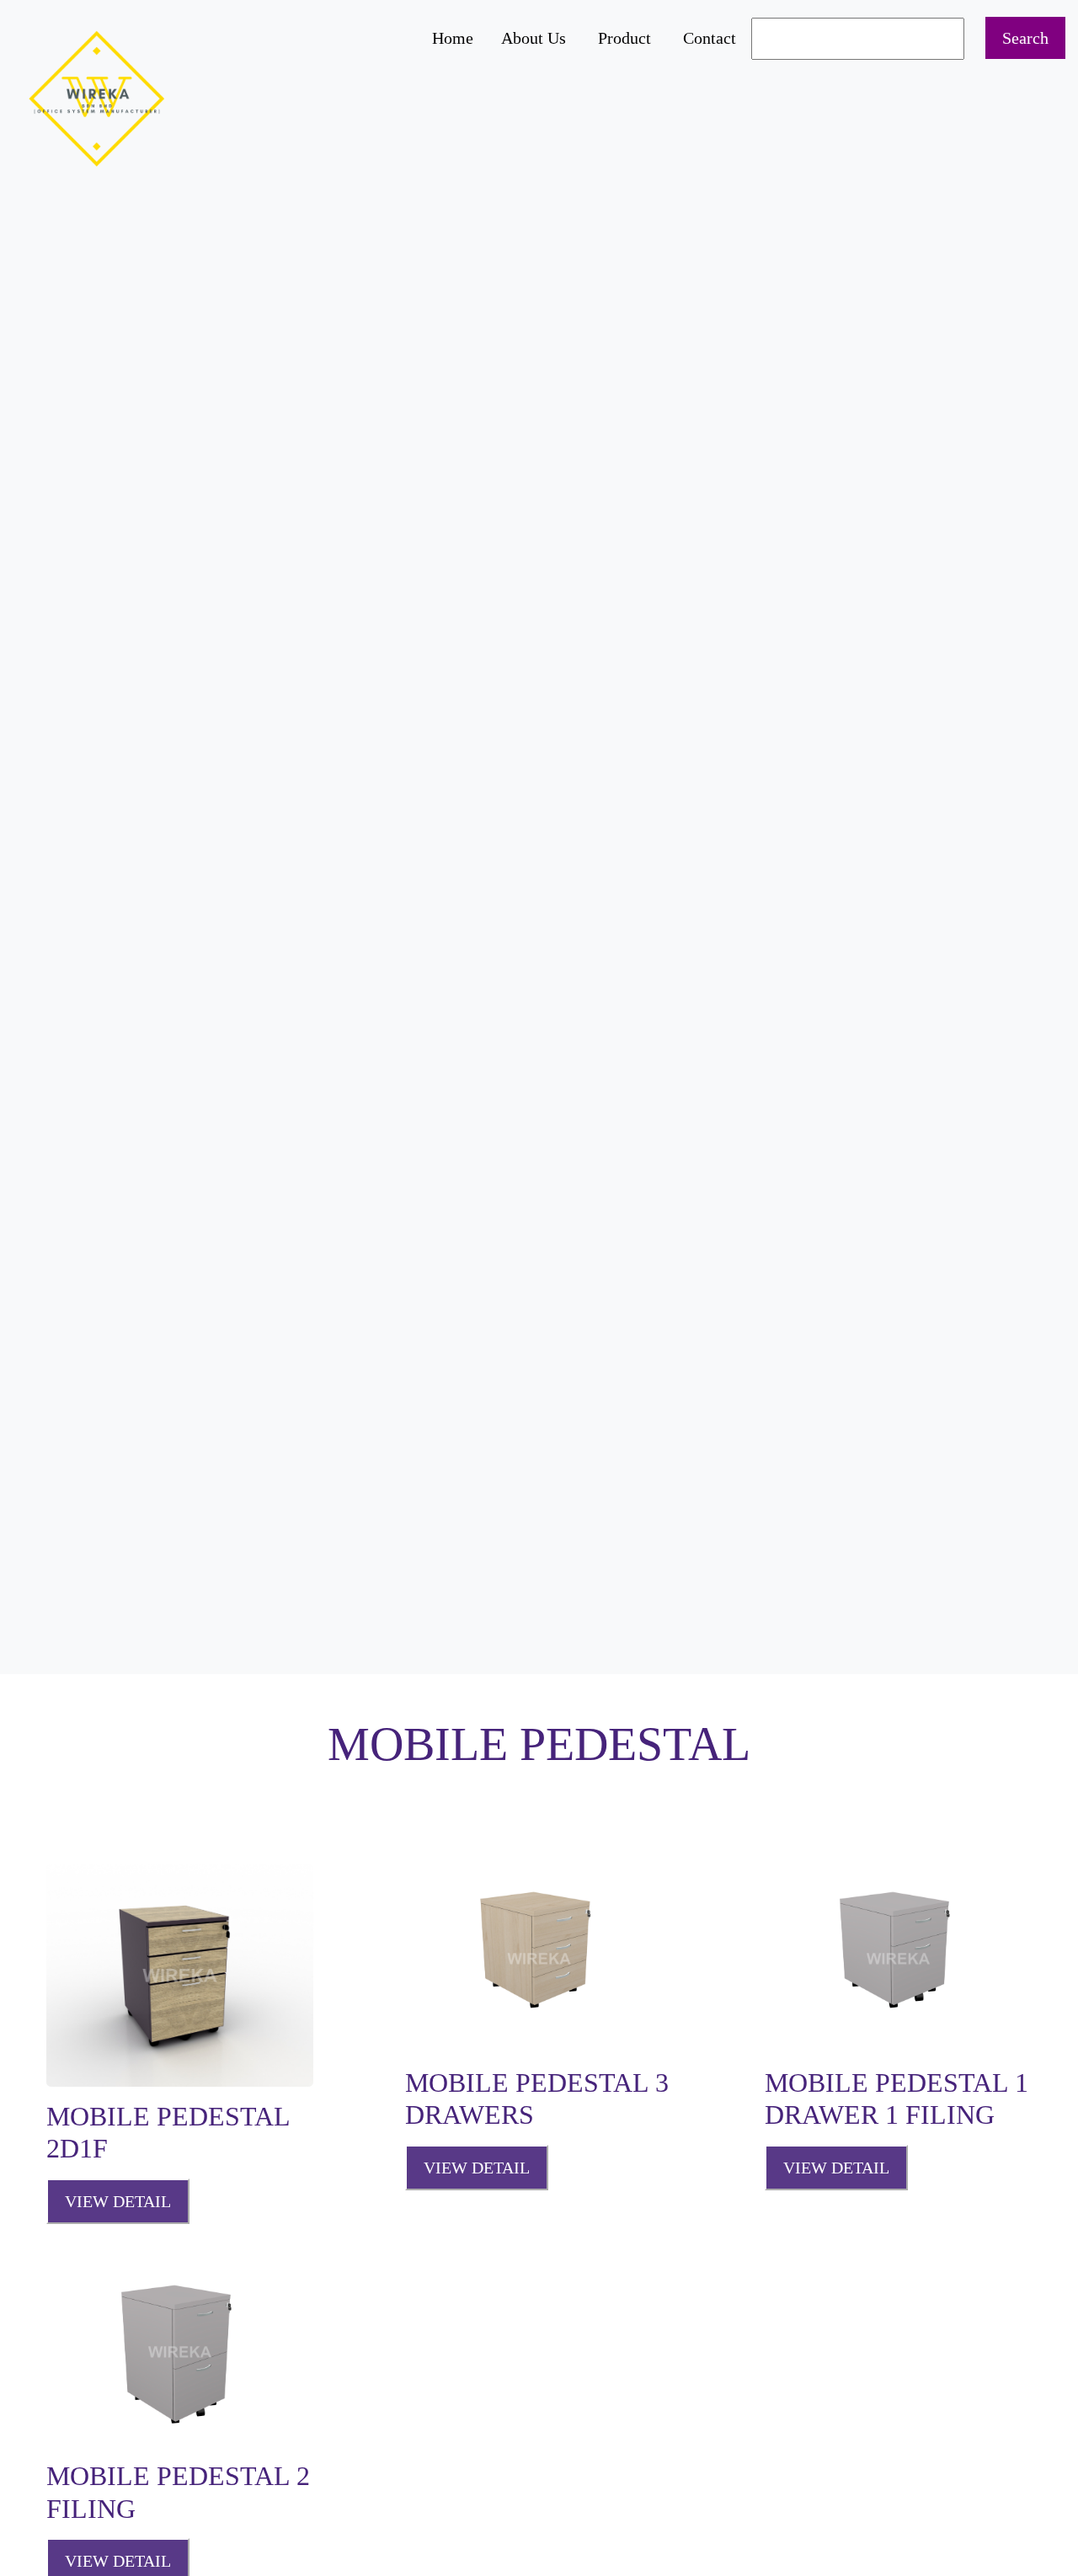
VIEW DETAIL (118, 2201)
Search (1025, 38)
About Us (534, 38)
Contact (710, 38)
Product (624, 38)
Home (453, 38)
